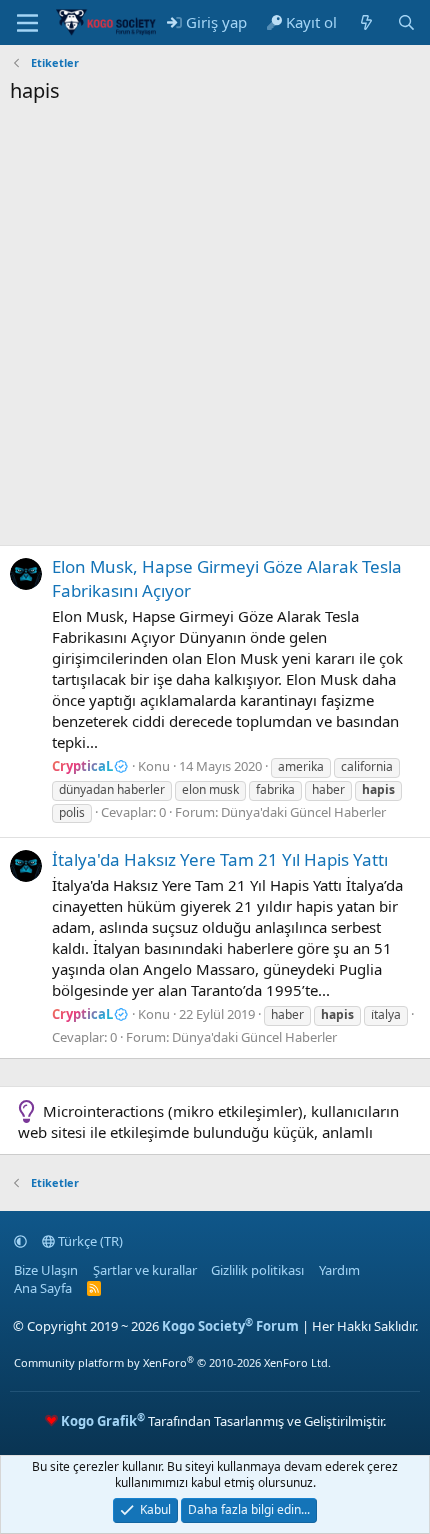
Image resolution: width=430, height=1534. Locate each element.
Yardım (339, 1270)
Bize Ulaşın (46, 1270)
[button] (20, 1241)
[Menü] (27, 23)
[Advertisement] (215, 330)
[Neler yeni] (366, 22)
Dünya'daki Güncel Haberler (303, 812)
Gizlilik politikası (257, 1270)
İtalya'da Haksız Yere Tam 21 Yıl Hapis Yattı (220, 859)
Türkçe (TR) (89, 1241)
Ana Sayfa (43, 1288)
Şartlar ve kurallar (145, 1270)
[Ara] (406, 22)
